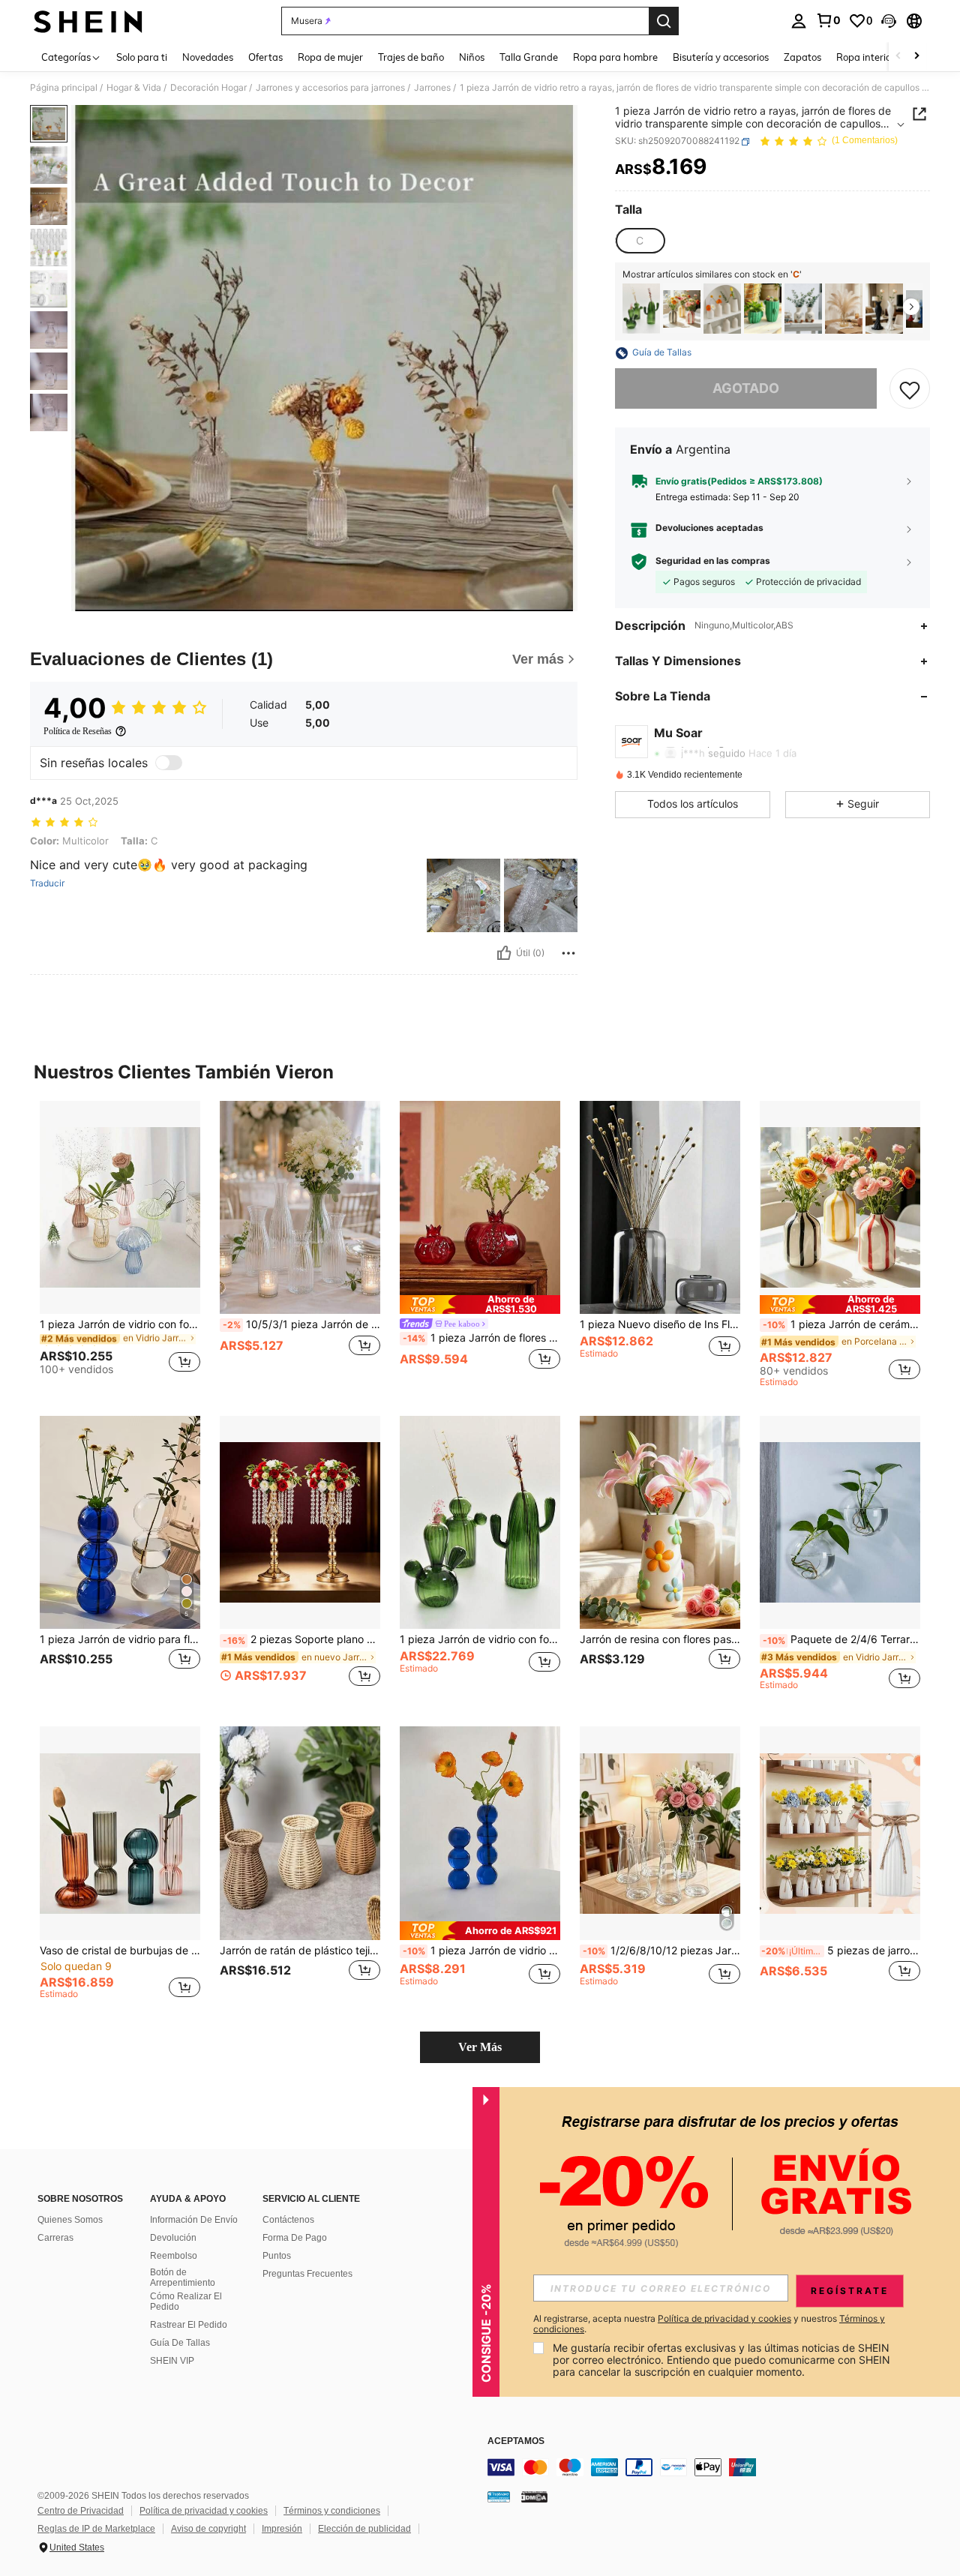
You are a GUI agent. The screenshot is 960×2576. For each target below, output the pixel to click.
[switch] (169, 763)
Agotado (746, 389)
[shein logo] (88, 21)
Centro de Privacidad (81, 2511)
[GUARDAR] (910, 389)
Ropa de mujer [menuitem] (330, 57)
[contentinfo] (712, 2467)
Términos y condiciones (332, 2511)
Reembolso (174, 2256)
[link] (828, 20)
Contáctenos (288, 2220)
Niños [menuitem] (472, 57)
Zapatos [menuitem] (802, 57)
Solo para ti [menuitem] (142, 57)
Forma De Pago (295, 2238)
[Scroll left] (898, 57)
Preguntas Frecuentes (307, 2274)
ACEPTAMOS (516, 2441)
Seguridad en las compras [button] (713, 562)
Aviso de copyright (208, 2529)
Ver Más (480, 2047)
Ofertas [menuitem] (265, 57)
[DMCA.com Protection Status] (534, 2497)
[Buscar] (664, 21)
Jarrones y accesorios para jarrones (330, 88)
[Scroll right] (916, 57)
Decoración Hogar (208, 88)
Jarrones (432, 88)
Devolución (173, 2238)
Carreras (55, 2238)
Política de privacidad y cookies (204, 2511)
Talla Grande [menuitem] (529, 57)
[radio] (640, 241)
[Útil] (504, 953)
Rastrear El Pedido (189, 2325)
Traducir (47, 883)
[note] (480, 1304)
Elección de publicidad (364, 2529)
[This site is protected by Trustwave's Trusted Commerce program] (499, 2497)
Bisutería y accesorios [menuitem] (721, 57)
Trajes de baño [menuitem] (411, 57)
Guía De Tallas (180, 2343)
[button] (889, 21)
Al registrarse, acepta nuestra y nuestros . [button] (709, 2324)
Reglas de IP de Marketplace (96, 2529)
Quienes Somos (70, 2220)
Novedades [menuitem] (208, 57)
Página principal (64, 88)
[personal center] (799, 21)
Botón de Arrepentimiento (183, 2278)
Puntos (277, 2256)
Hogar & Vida (134, 88)
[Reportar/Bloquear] (568, 953)
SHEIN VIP (172, 2361)
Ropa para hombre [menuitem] (615, 57)
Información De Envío (194, 2220)
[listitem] (641, 309)
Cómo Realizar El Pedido (186, 2302)
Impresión (282, 2529)
